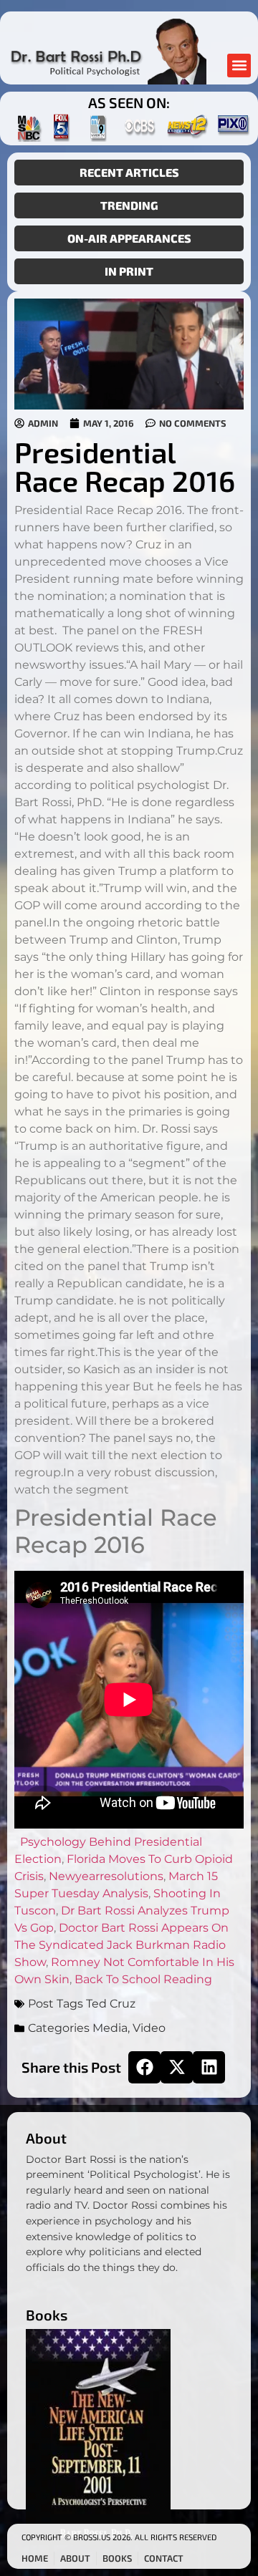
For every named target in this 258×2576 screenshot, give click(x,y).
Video (149, 2028)
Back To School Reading (143, 1979)
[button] (239, 66)
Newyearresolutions (106, 1876)
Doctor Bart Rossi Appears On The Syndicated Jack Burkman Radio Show (121, 1945)
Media (110, 2028)
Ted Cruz (111, 2004)
